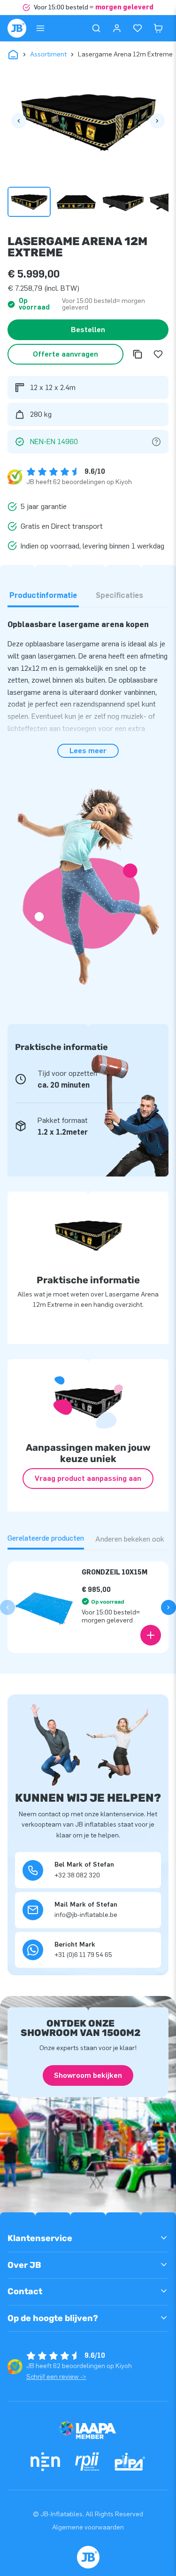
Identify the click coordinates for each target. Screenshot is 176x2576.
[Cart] (158, 28)
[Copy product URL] (138, 354)
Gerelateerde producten (46, 1538)
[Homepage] (17, 28)
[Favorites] (138, 28)
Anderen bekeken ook (130, 1539)
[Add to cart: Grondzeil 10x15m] (151, 1635)
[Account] (117, 28)
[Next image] (157, 121)
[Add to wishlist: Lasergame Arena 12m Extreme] (158, 354)
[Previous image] (19, 121)
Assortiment (48, 54)
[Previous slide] (8, 1607)
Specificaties (119, 595)
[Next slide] (168, 1607)
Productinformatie (43, 595)
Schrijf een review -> (56, 2377)
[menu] (40, 28)
